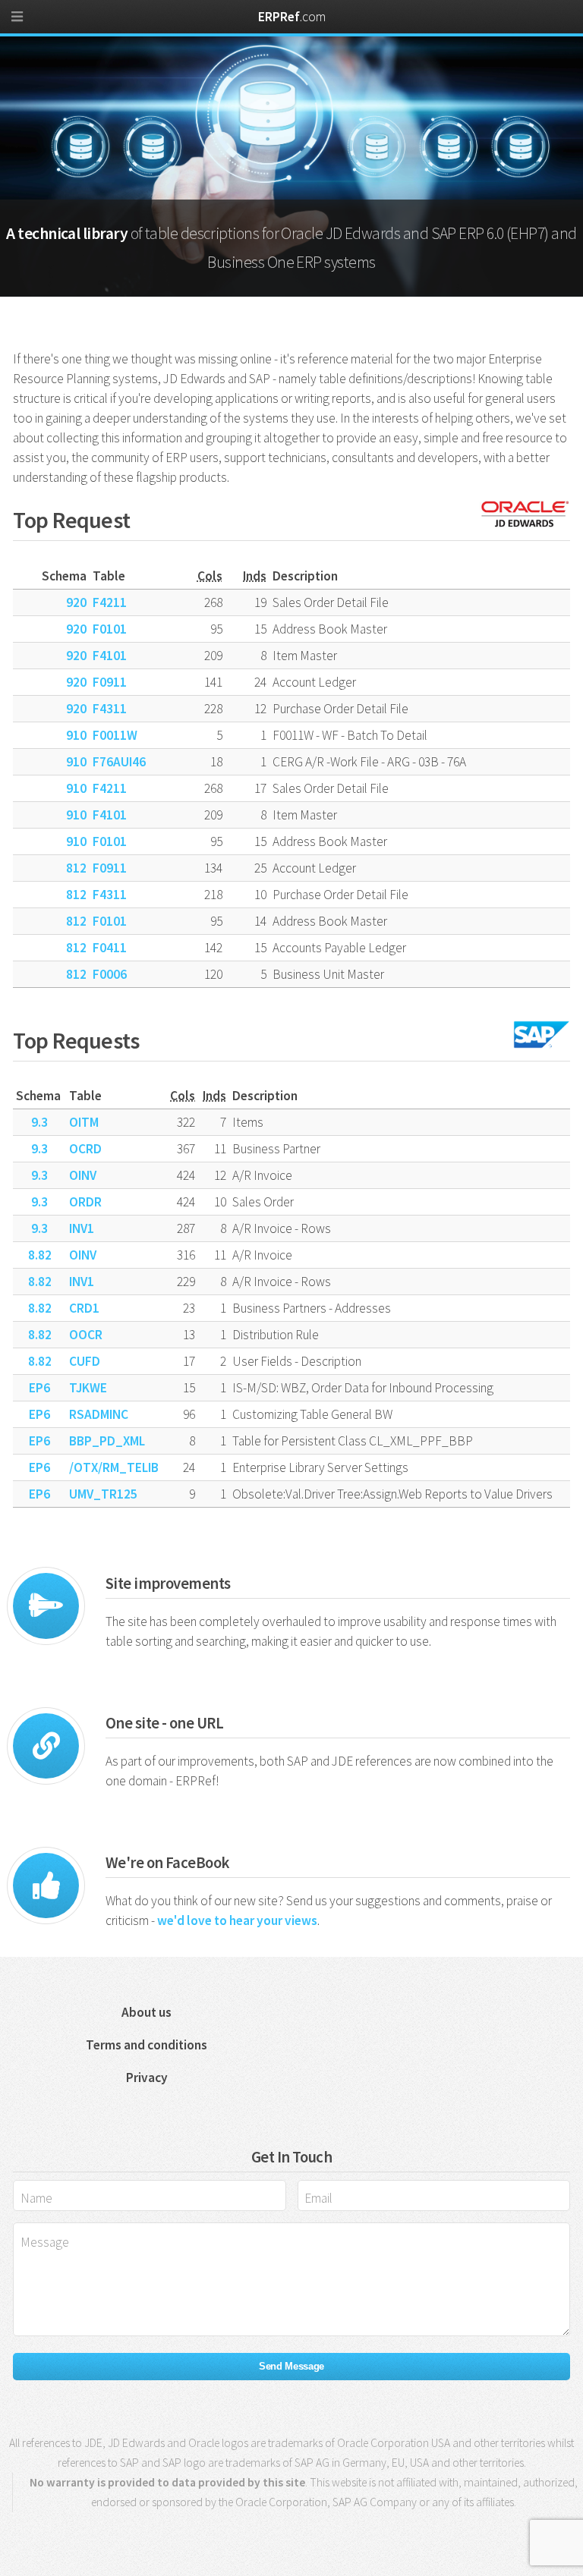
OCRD (85, 1149)
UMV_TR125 (103, 1494)
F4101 (110, 656)
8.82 (40, 1255)
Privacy (147, 2077)
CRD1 (84, 1308)
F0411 (110, 948)
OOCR (86, 1335)
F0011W (115, 735)
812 (76, 868)
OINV (83, 1175)
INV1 (82, 1228)
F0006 (110, 974)
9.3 (39, 1122)
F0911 (110, 682)
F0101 (110, 629)
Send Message (291, 2366)
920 (76, 602)
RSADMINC (99, 1414)
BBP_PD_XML (107, 1441)
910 (76, 735)
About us (147, 2012)
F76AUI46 (119, 762)
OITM (84, 1122)
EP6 (39, 1388)
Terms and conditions (147, 2045)
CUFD (85, 1361)
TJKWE (88, 1388)
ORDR (85, 1202)
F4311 (110, 709)
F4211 (110, 602)
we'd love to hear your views (237, 1920)
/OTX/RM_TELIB (114, 1467)
